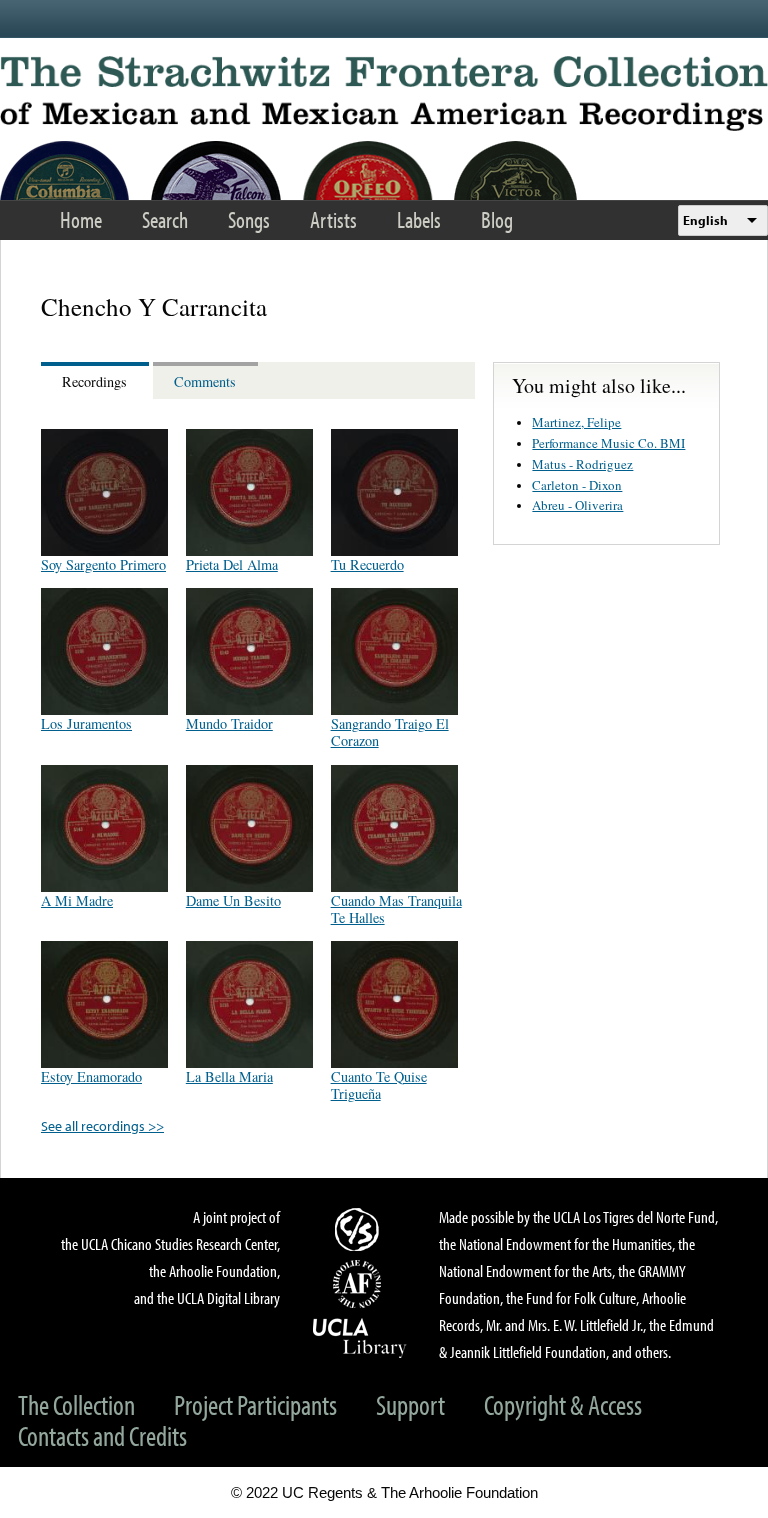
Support (410, 1404)
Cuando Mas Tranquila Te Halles (396, 909)
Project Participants (255, 1404)
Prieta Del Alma (232, 564)
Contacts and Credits (102, 1435)
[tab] (97, 380)
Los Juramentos (86, 723)
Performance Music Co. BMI (608, 443)
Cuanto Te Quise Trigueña (379, 1085)
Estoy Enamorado (91, 1076)
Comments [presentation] (205, 381)
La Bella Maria (229, 1076)
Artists (333, 219)
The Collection (76, 1404)
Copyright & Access (563, 1404)
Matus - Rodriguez (582, 464)
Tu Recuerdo (367, 564)
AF (360, 1284)
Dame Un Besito (233, 900)
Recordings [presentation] (94, 381)
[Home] (384, 93)
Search (165, 219)
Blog (497, 219)
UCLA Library (360, 1337)
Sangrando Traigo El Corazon (390, 732)
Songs (249, 219)
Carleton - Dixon (577, 485)
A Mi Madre (77, 900)
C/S (360, 1229)
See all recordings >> (102, 1125)
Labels (419, 219)
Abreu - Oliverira (577, 505)
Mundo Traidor (229, 723)
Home (81, 219)
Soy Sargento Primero (103, 564)
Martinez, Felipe (576, 422)
